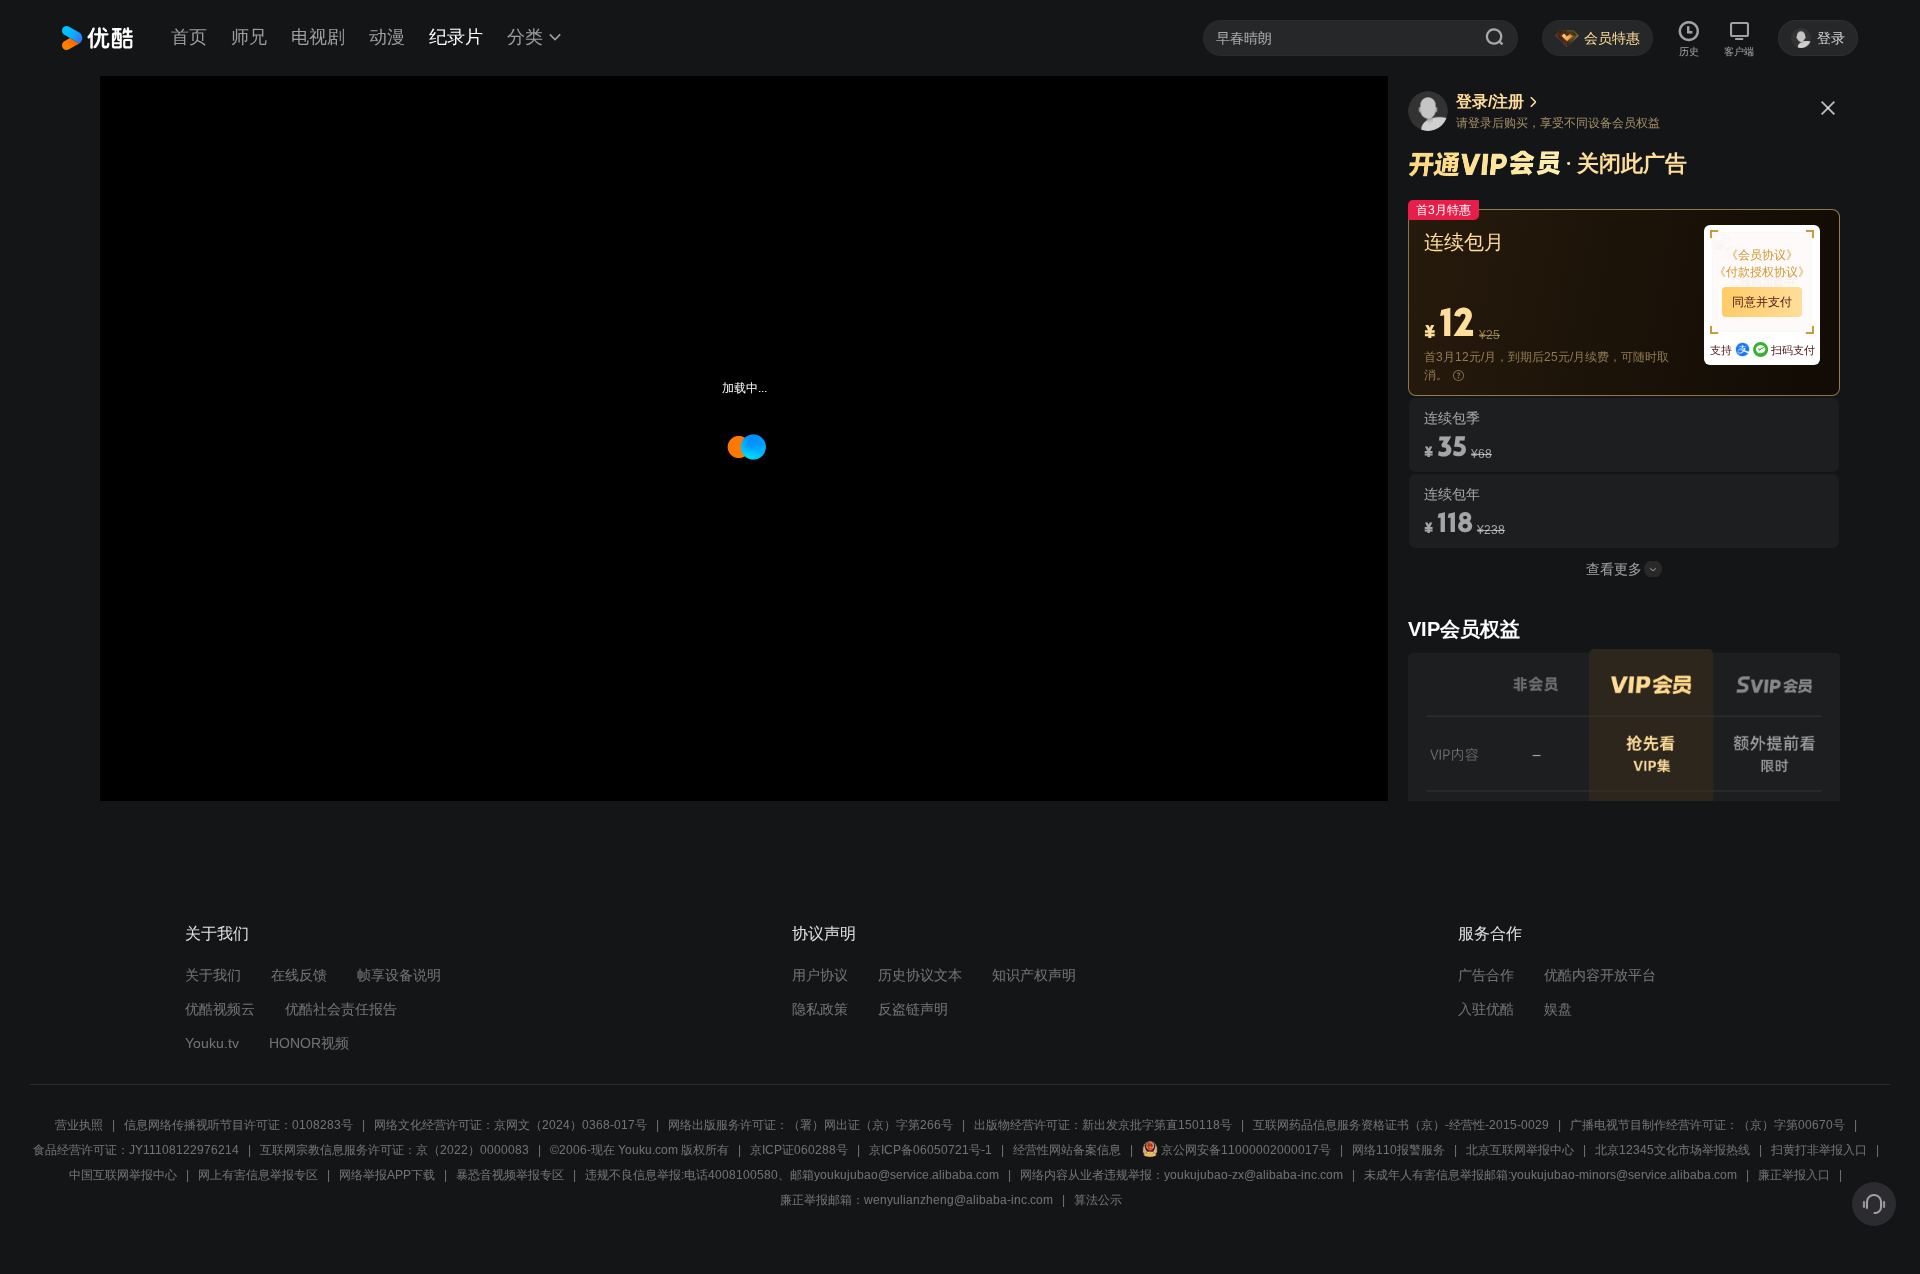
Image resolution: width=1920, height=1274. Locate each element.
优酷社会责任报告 (341, 1009)
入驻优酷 (1486, 1009)
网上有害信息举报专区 (258, 1175)
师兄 (249, 37)
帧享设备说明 (399, 975)
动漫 (387, 37)
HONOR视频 (309, 1043)
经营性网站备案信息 (1067, 1150)
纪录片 (456, 37)
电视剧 (318, 37)
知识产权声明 (1034, 975)
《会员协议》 (1762, 255)
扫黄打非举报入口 (1819, 1150)
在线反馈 (299, 975)
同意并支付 (1762, 302)
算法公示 (1098, 1200)
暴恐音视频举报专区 (510, 1175)
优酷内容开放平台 (1600, 975)
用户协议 (820, 975)
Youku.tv (212, 1043)
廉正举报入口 (1794, 1175)
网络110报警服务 (1398, 1150)
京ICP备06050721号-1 (930, 1150)
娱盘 (1558, 1009)
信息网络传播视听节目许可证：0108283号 (238, 1125)
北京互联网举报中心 (1520, 1150)
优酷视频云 (220, 1009)
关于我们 (213, 975)
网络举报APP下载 (387, 1175)
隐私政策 (820, 1009)
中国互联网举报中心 (123, 1175)
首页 (189, 37)
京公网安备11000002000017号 (1246, 1150)
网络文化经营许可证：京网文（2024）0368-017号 (510, 1125)
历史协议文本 (920, 975)
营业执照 (79, 1125)
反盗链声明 (913, 1009)
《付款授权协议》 (1762, 272)
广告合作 (1486, 975)
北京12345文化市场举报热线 (1672, 1150)
